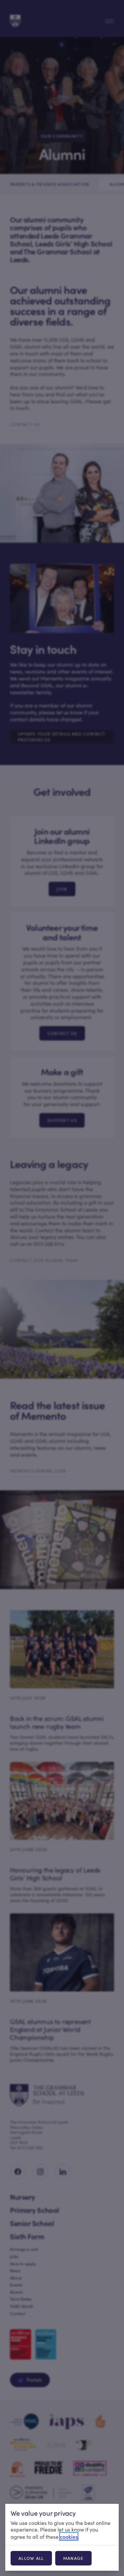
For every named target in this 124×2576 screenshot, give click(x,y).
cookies (69, 2536)
